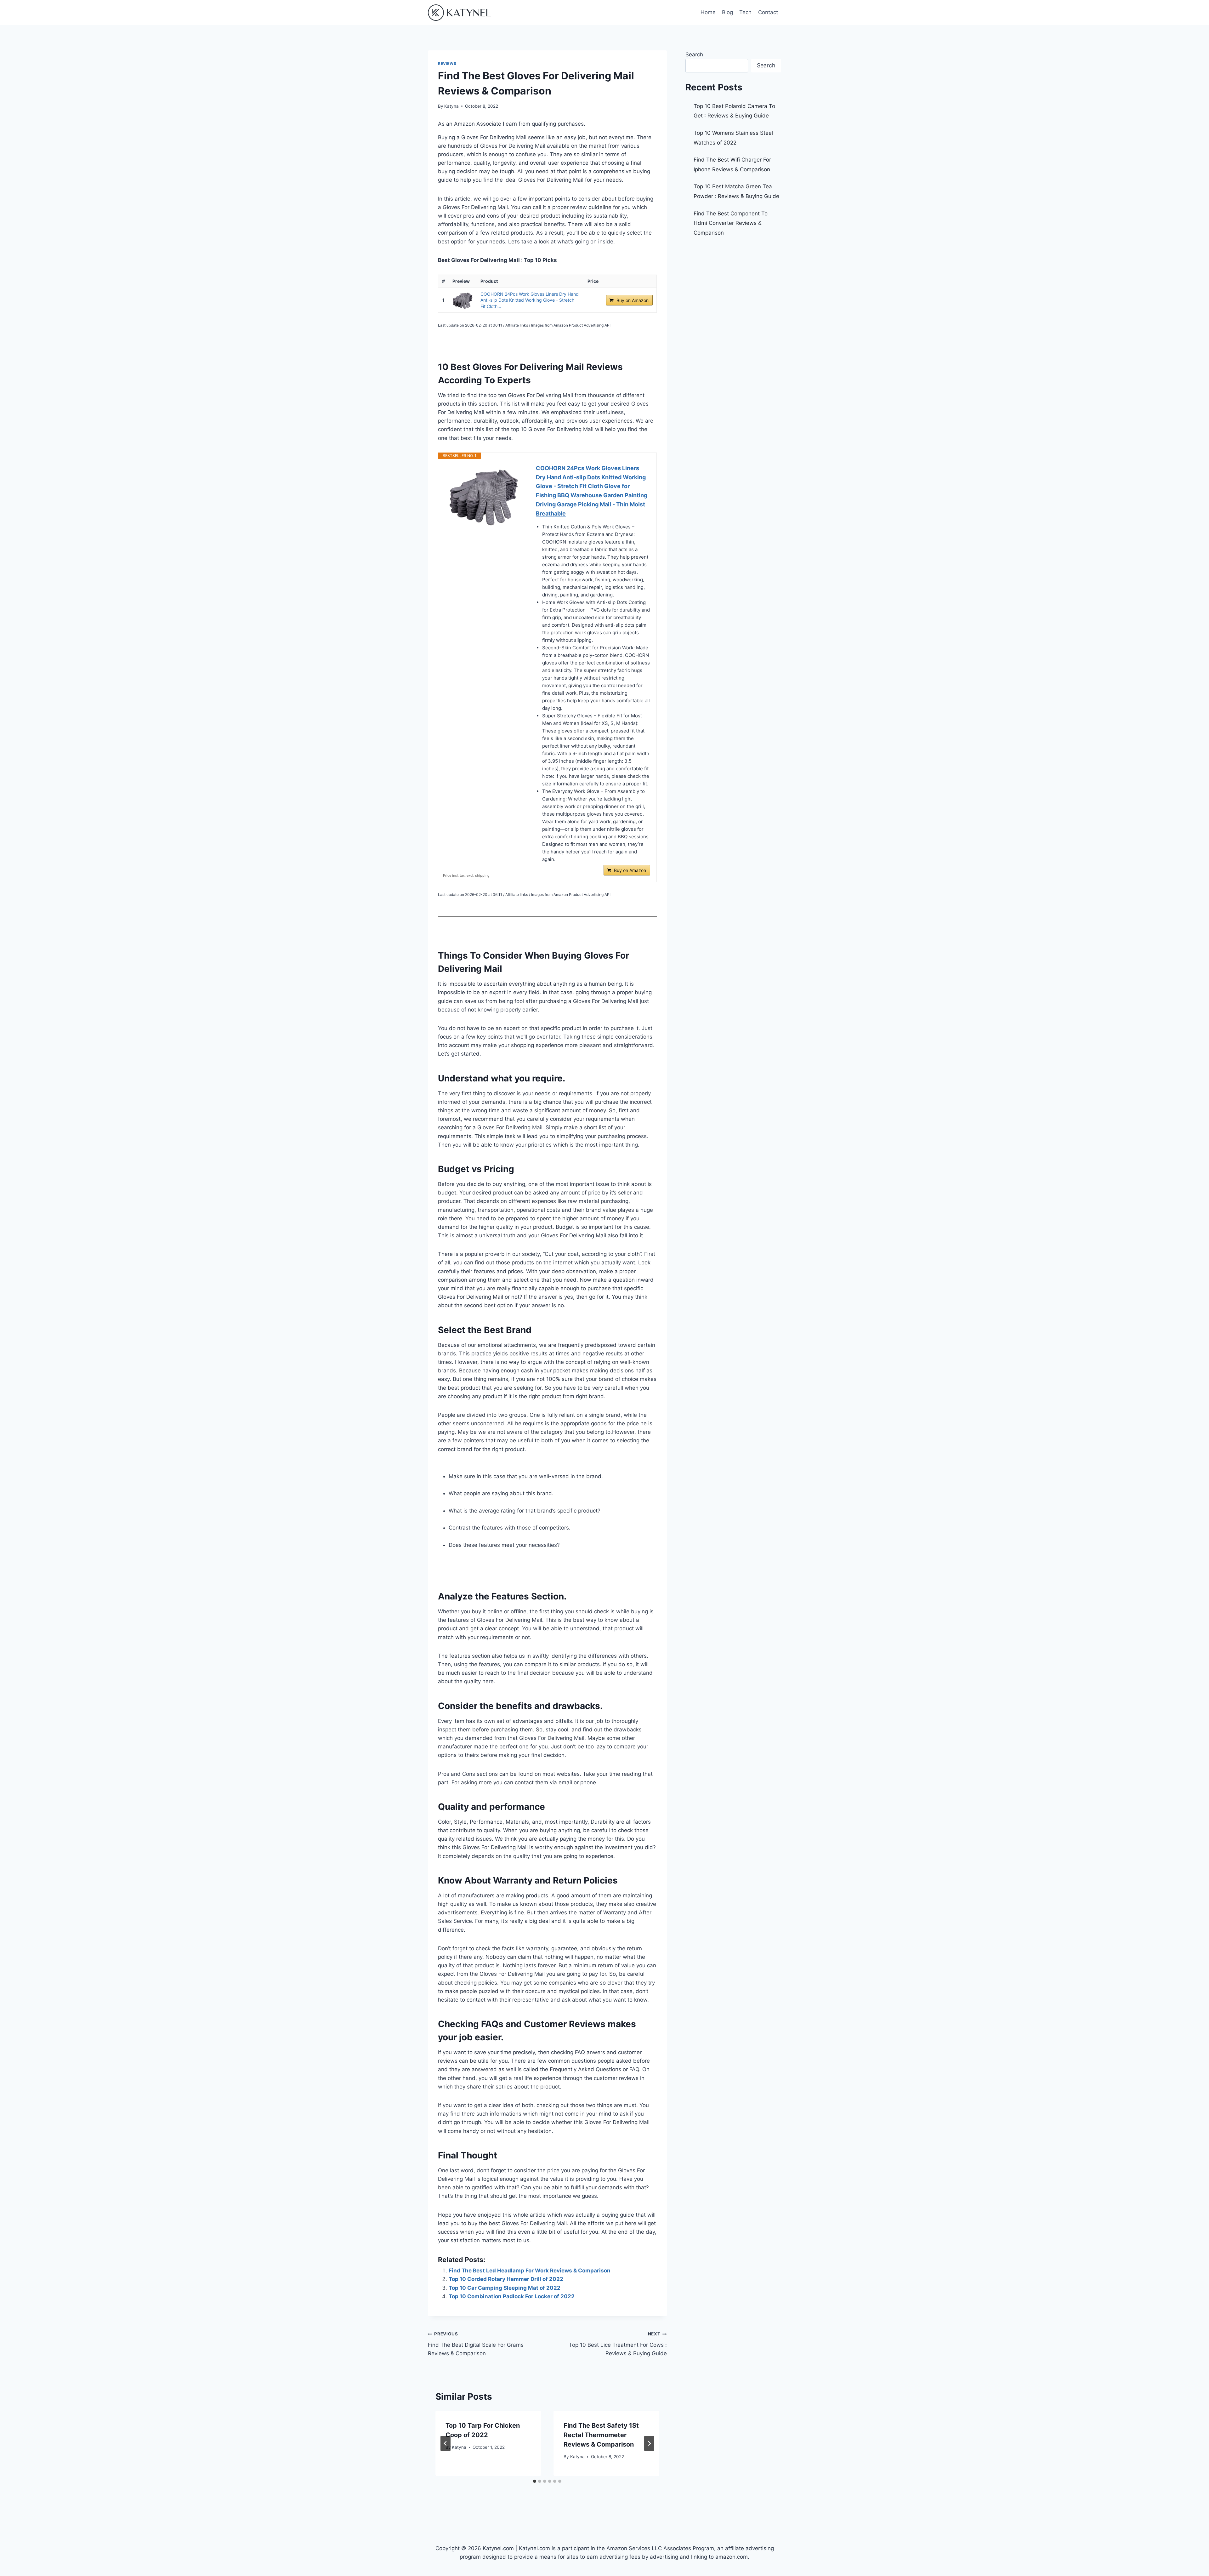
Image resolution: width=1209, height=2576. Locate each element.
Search (694, 54)
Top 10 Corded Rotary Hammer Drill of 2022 (506, 2279)
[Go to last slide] (446, 2443)
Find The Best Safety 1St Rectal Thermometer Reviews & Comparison (601, 2435)
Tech (745, 12)
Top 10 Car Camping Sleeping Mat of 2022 (505, 2288)
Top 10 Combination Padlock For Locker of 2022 (512, 2296)
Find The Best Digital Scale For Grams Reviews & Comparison (476, 2344)
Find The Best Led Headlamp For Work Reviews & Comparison (530, 2271)
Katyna (451, 106)
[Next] (649, 2443)
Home (708, 12)
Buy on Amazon (633, 300)
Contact (768, 12)
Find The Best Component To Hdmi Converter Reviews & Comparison (731, 223)
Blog (727, 12)
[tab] (535, 2481)
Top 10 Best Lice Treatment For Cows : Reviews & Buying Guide (618, 2344)
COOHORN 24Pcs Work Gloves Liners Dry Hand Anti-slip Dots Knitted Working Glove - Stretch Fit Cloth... (530, 300)
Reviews (447, 63)
